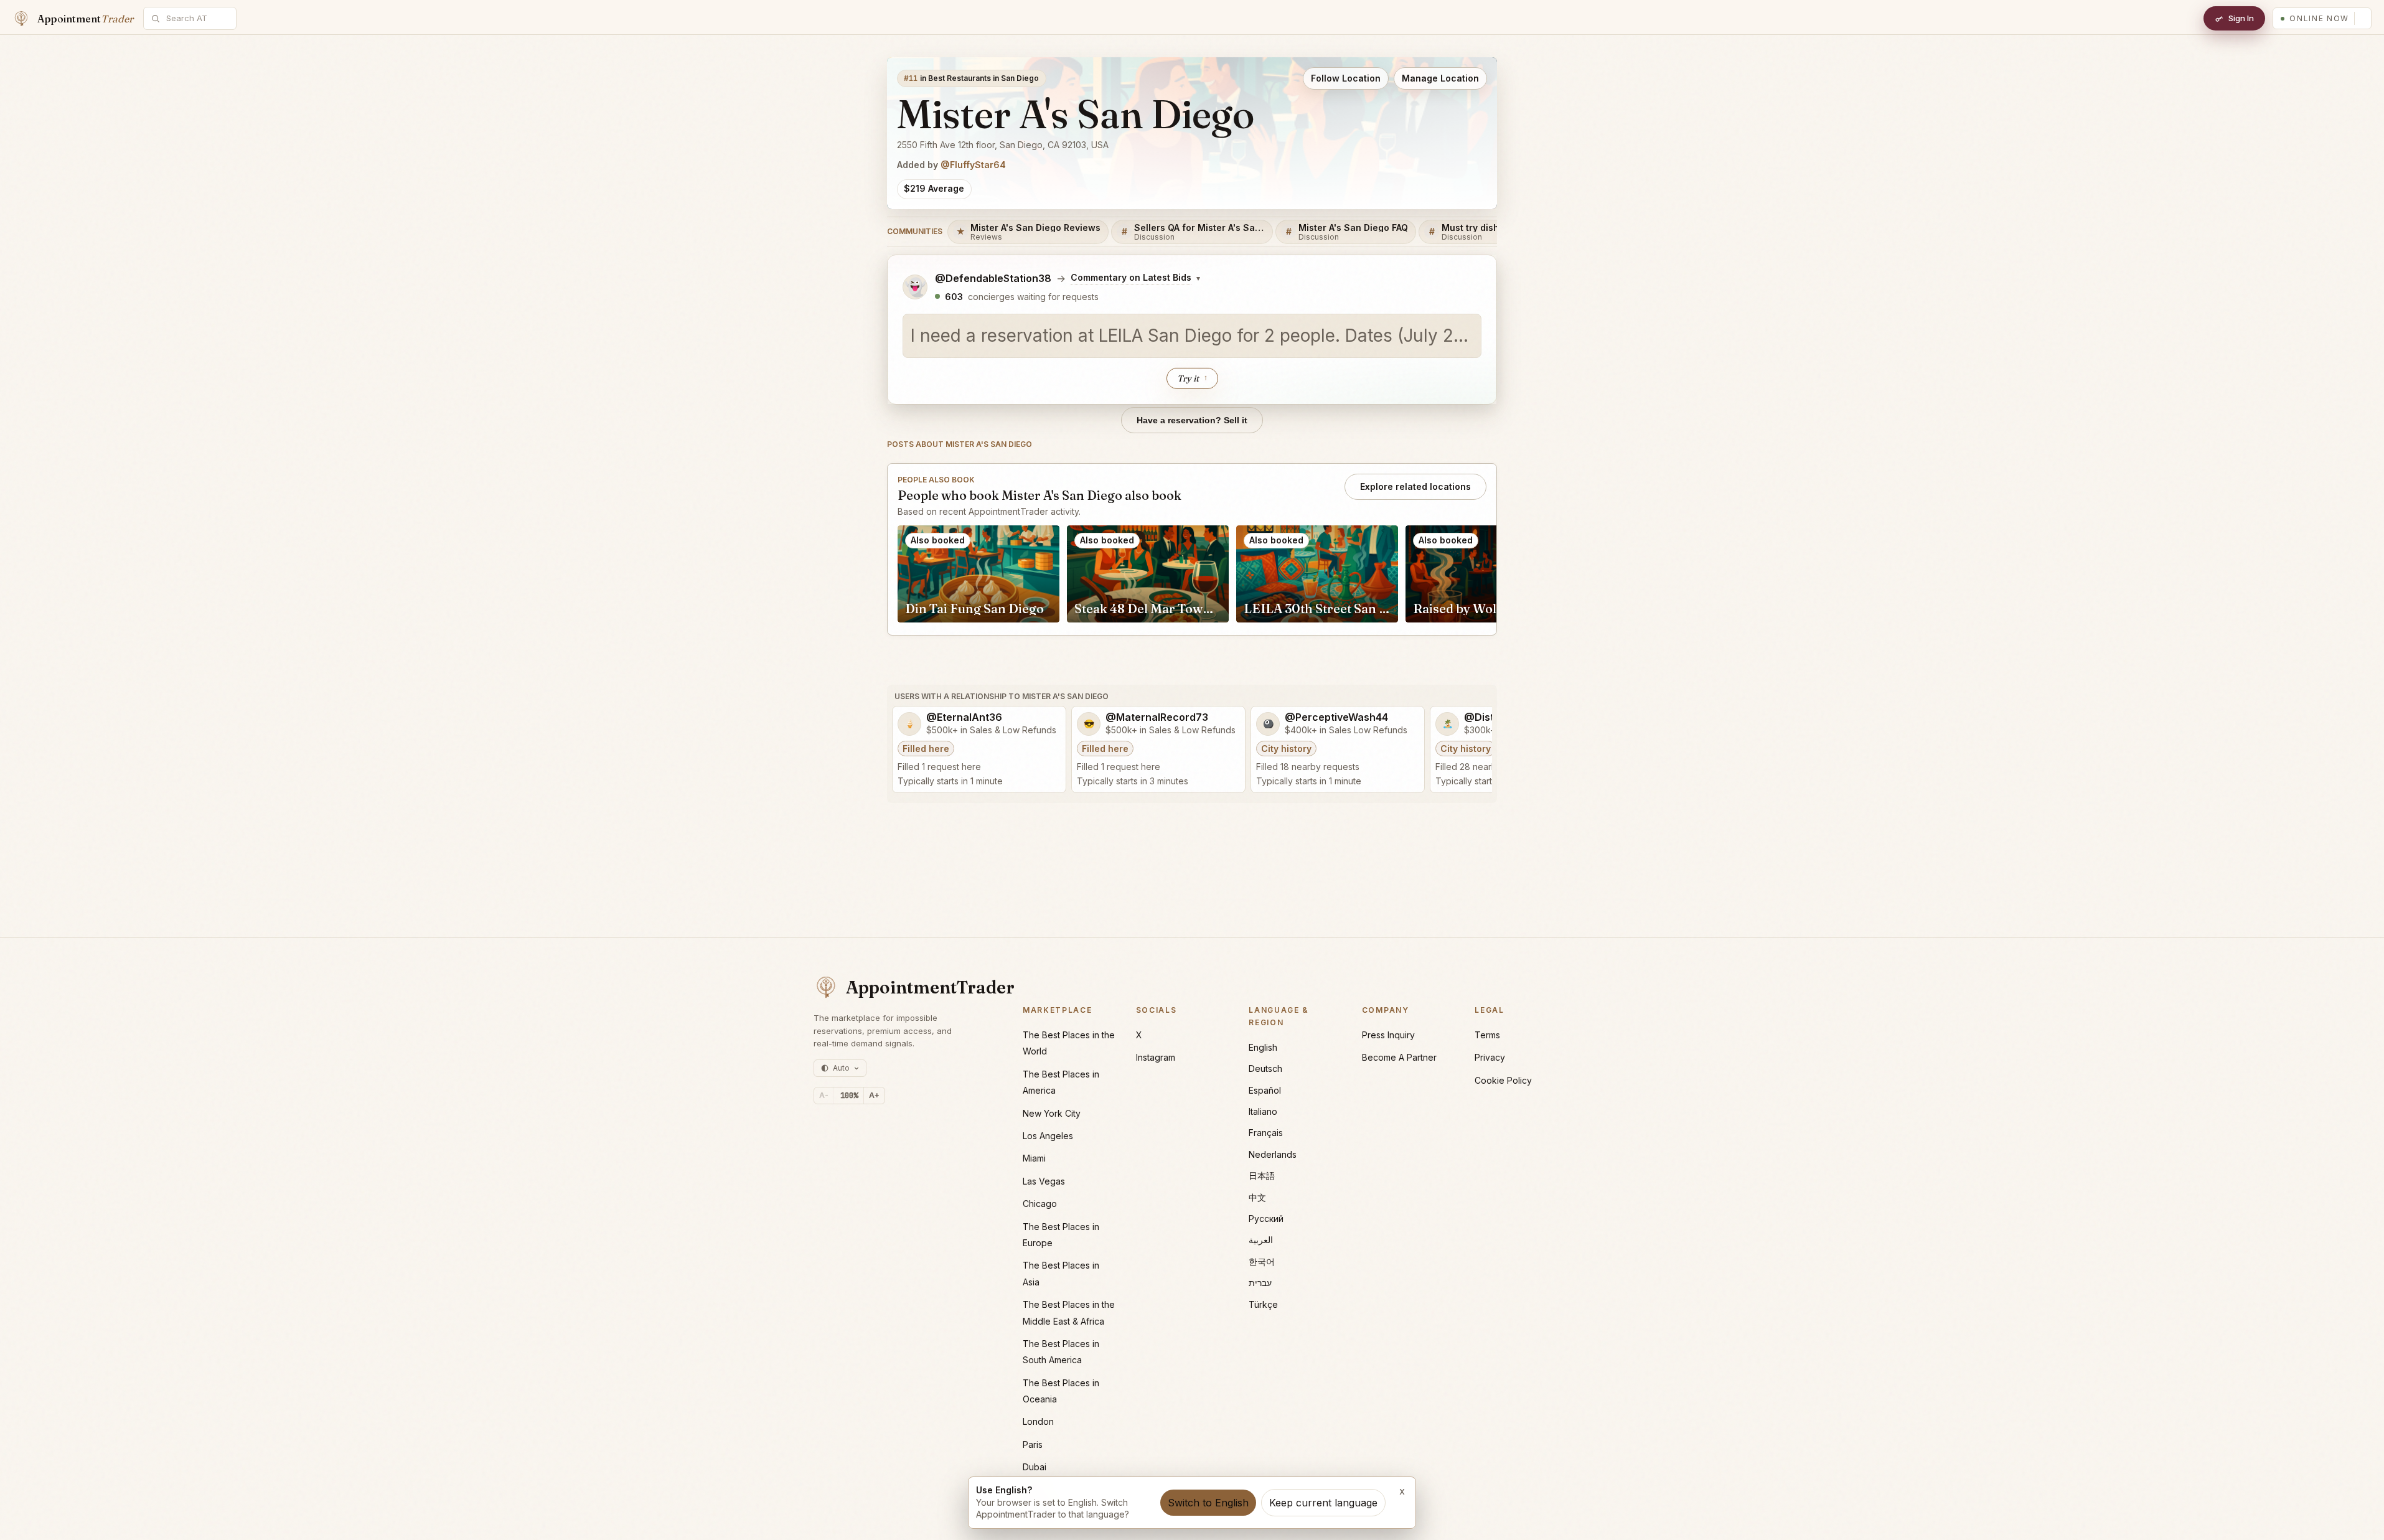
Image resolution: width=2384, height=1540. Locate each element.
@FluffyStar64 (973, 165)
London (1038, 1421)
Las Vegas (1044, 1181)
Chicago (1040, 1204)
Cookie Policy (1503, 1080)
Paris (1033, 1444)
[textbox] (1192, 336)
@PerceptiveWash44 (1336, 717)
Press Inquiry (1388, 1035)
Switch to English (1208, 1503)
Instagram (1156, 1057)
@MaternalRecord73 (1157, 717)
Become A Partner (1399, 1057)
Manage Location (1440, 78)
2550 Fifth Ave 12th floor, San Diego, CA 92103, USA (1003, 145)
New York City (1052, 1113)
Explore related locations (1415, 486)
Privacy (1490, 1057)
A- (824, 1095)
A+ (874, 1095)
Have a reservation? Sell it (1192, 420)
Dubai (1035, 1467)
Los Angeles (1048, 1136)
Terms (1487, 1035)
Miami (1034, 1158)
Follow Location (1346, 78)
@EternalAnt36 (964, 717)
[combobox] (197, 18)
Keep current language (1323, 1503)
